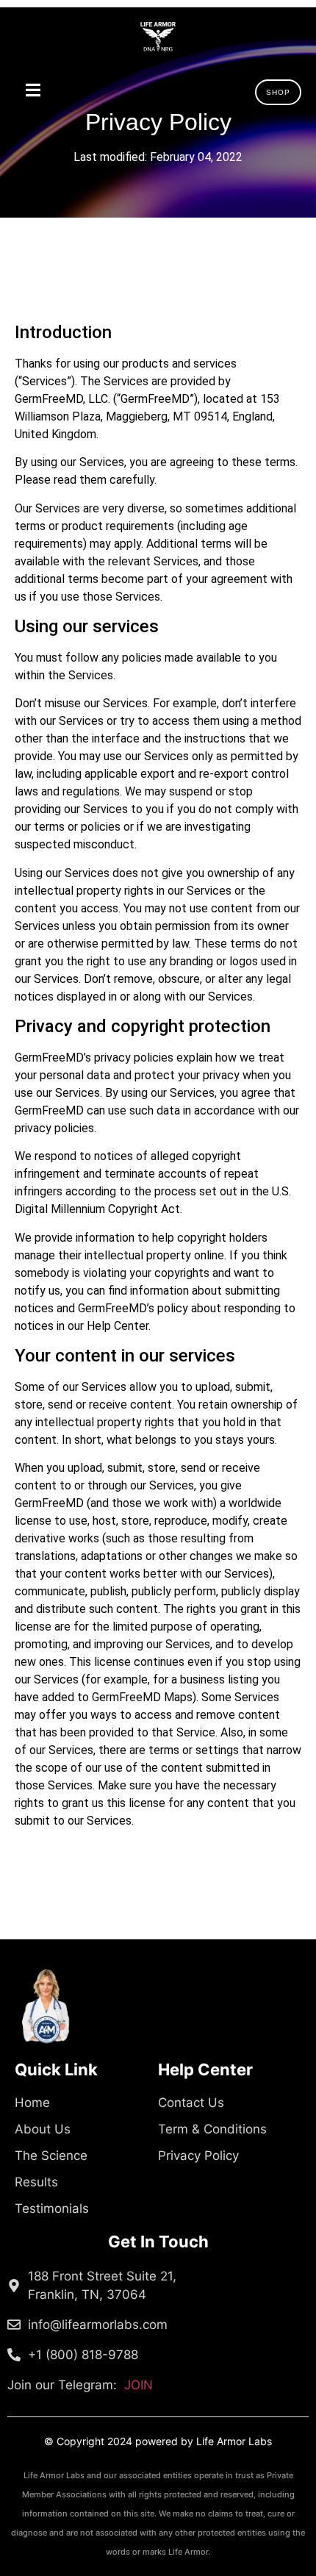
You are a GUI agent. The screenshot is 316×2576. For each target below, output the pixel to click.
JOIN (80, 2385)
